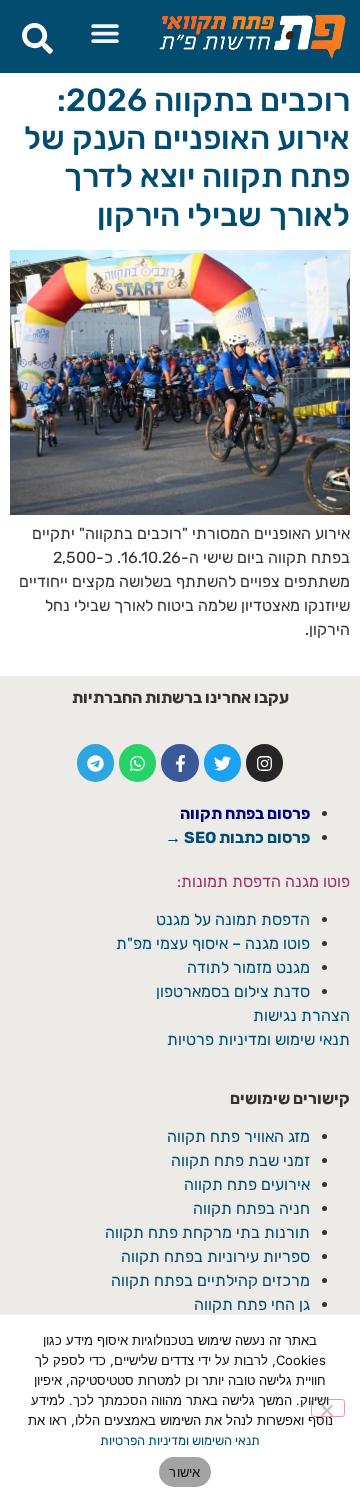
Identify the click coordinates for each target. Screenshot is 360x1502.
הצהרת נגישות (301, 1015)
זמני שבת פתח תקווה (240, 1160)
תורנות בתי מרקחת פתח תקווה (207, 1232)
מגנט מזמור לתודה (246, 967)
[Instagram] (264, 762)
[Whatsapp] (137, 762)
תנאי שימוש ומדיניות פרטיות (258, 1039)
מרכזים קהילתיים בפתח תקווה (210, 1280)
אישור (184, 1472)
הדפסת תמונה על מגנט (233, 919)
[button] (104, 32)
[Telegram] (95, 762)
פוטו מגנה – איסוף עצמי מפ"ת (213, 943)
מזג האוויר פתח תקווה (238, 1136)
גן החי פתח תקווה (252, 1304)
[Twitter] (222, 762)
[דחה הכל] (328, 1408)
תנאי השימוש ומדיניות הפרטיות (180, 1440)
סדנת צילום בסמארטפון (233, 991)
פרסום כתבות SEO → (237, 837)
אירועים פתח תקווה (247, 1184)
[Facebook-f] (179, 762)
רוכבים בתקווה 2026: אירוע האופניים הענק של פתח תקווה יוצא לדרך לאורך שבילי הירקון (187, 157)
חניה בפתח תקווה (251, 1208)
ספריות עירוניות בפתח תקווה (215, 1256)
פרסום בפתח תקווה (245, 813)
